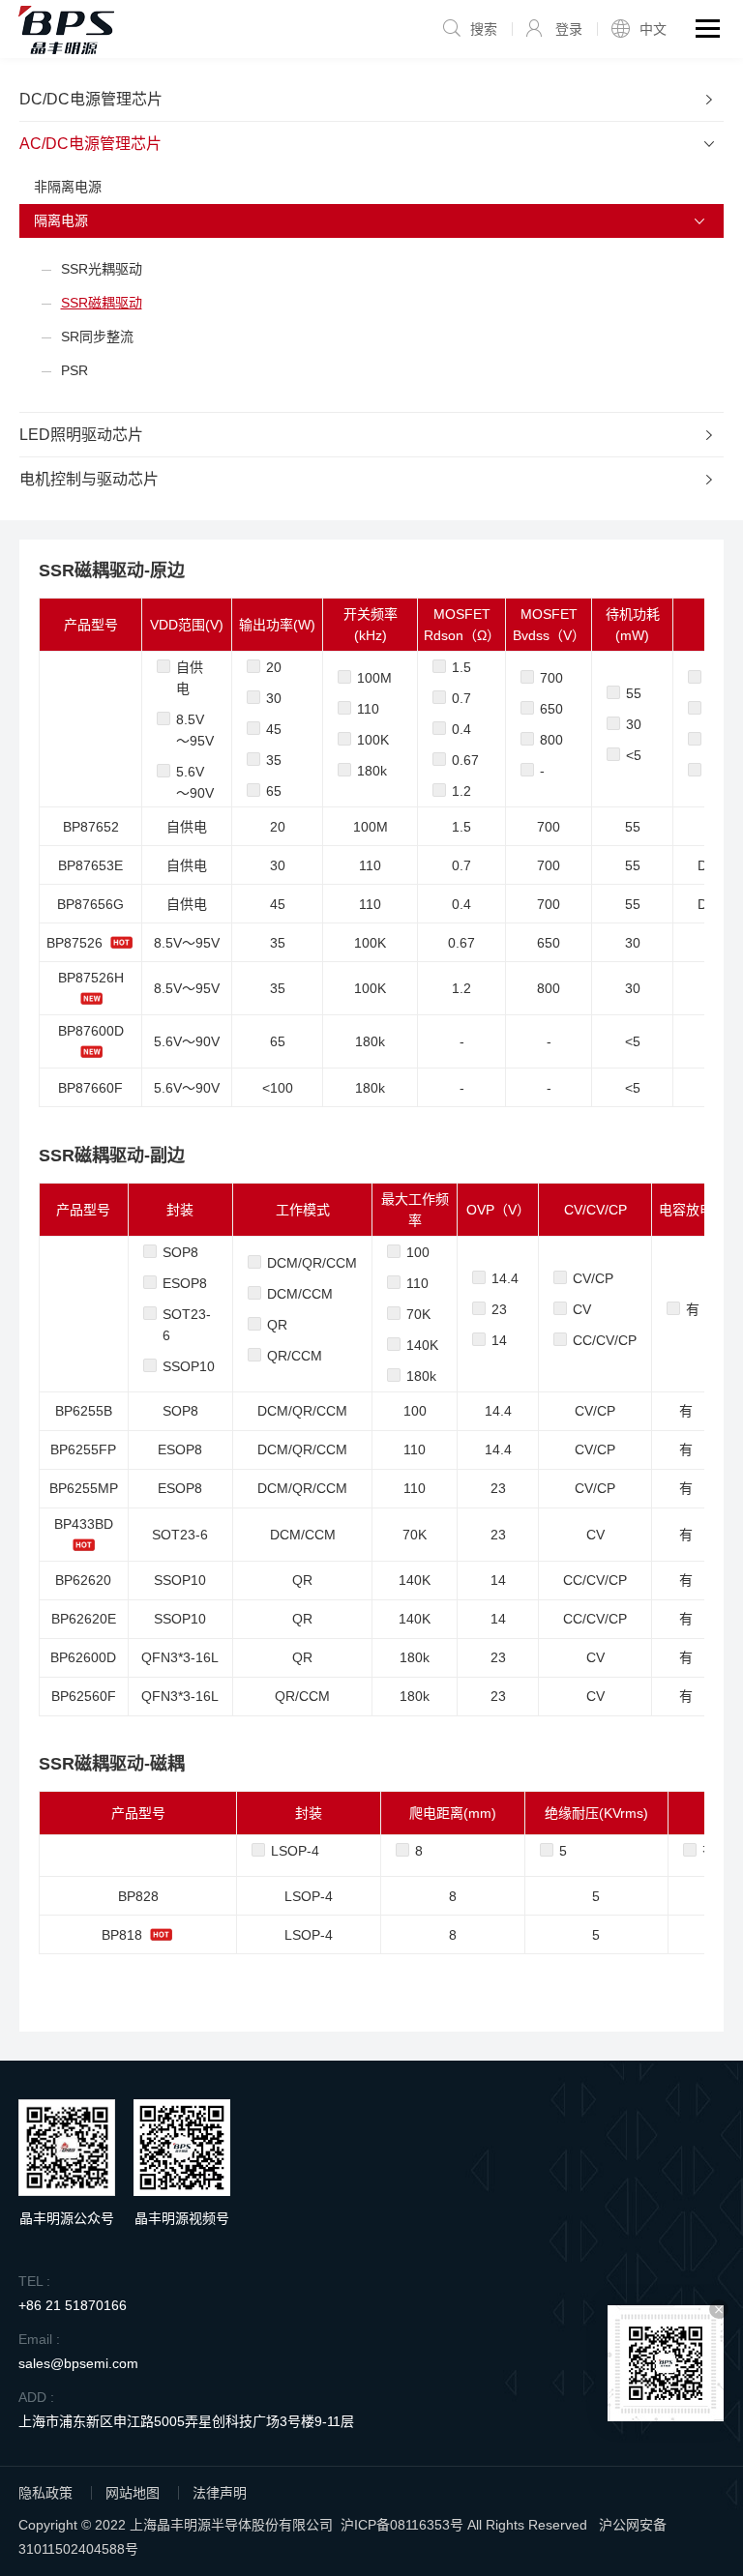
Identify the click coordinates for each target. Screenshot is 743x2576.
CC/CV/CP (605, 1340)
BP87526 (74, 943)
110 (368, 709)
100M (374, 678)
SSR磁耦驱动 (102, 303)
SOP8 (180, 1252)
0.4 (461, 729)
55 (634, 693)
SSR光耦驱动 (102, 269)
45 (274, 729)
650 (551, 709)
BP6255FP (83, 1449)
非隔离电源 (68, 187)
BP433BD (84, 1524)
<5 (634, 755)
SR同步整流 (97, 337)
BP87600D (91, 1031)
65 (274, 791)
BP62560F (84, 1696)
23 (499, 1309)
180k (372, 771)
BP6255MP (84, 1488)
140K (422, 1345)
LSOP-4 (295, 1851)
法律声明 (220, 2493)
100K (373, 740)
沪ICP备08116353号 (402, 2525)
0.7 (461, 698)
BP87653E (90, 865)
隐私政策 (45, 2493)
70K (418, 1314)
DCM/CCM (300, 1294)
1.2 (461, 791)
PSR (74, 370)
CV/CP (593, 1278)
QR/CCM (295, 1356)
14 (499, 1340)
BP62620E (84, 1619)
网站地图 (133, 2493)
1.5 (461, 667)
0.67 (465, 760)
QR (277, 1325)
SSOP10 (189, 1366)
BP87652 (91, 827)
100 (418, 1252)
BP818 (122, 1935)
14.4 (505, 1278)
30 (274, 698)
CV (582, 1309)
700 (551, 678)
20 (274, 667)
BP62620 (83, 1580)
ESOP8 (185, 1283)
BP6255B (84, 1411)
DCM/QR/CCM (312, 1263)
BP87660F (90, 1088)
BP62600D (83, 1657)
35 (274, 760)
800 (551, 740)
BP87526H (91, 978)
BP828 (138, 1896)
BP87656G (90, 904)
